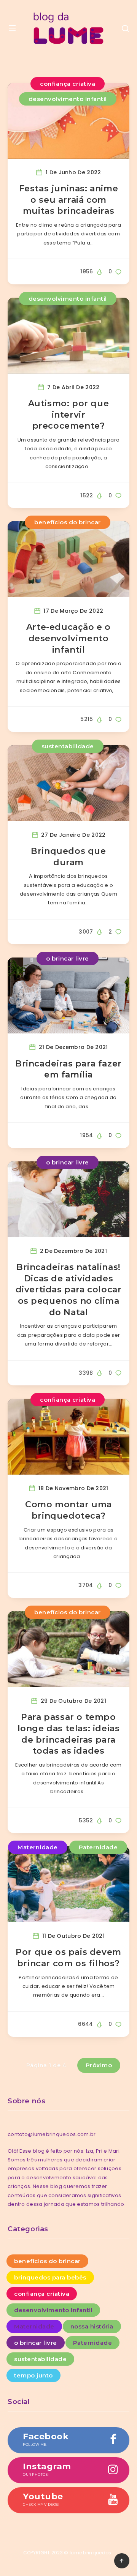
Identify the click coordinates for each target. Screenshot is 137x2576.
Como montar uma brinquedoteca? (68, 1510)
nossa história (92, 2326)
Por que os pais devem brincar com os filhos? (68, 1958)
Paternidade (98, 1847)
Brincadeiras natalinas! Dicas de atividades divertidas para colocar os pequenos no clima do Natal (69, 1290)
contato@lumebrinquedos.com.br (52, 2134)
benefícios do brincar (68, 522)
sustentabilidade (68, 746)
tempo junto (33, 2375)
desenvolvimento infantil (68, 99)
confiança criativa (68, 84)
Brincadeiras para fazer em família (68, 1069)
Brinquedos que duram (68, 857)
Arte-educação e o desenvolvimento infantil (68, 638)
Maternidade (38, 1847)
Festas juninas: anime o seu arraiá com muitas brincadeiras (69, 200)
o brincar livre (68, 958)
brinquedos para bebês (50, 2277)
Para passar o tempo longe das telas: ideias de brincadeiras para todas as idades (69, 1734)
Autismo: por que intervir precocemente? (69, 415)
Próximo (99, 2065)
